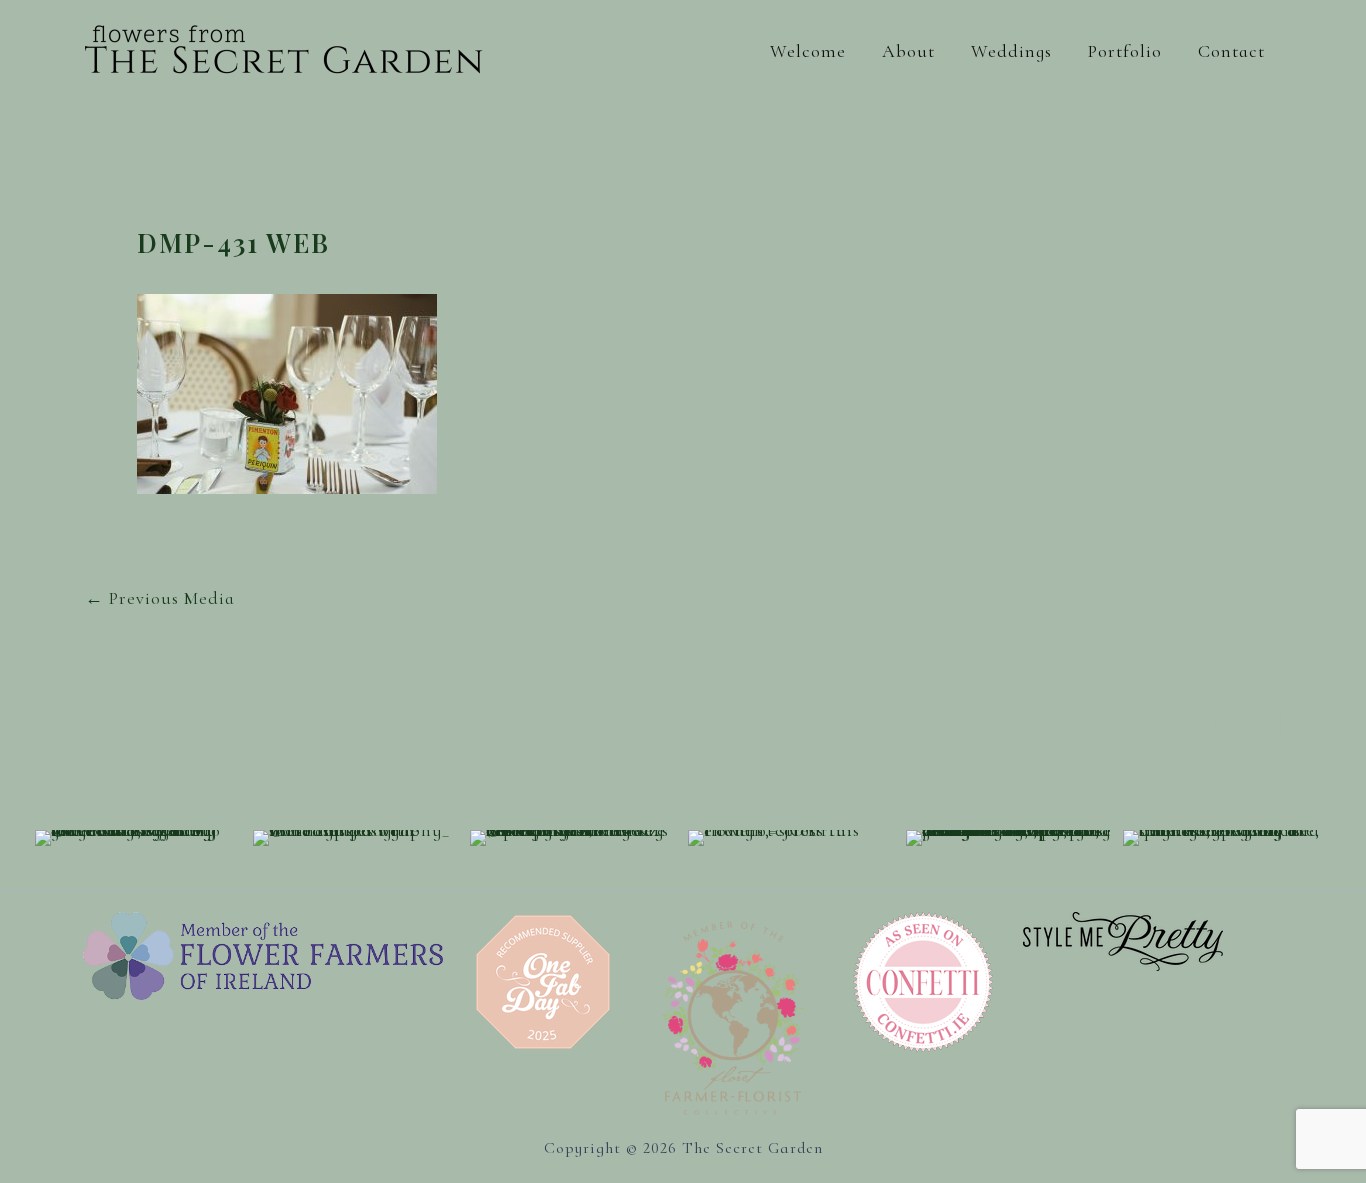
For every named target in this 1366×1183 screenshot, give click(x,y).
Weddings (1011, 51)
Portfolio (1125, 51)
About (908, 51)
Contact (1231, 51)
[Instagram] (1218, 722)
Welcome (808, 51)
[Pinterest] (1265, 722)
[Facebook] (1171, 722)
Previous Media (160, 598)
